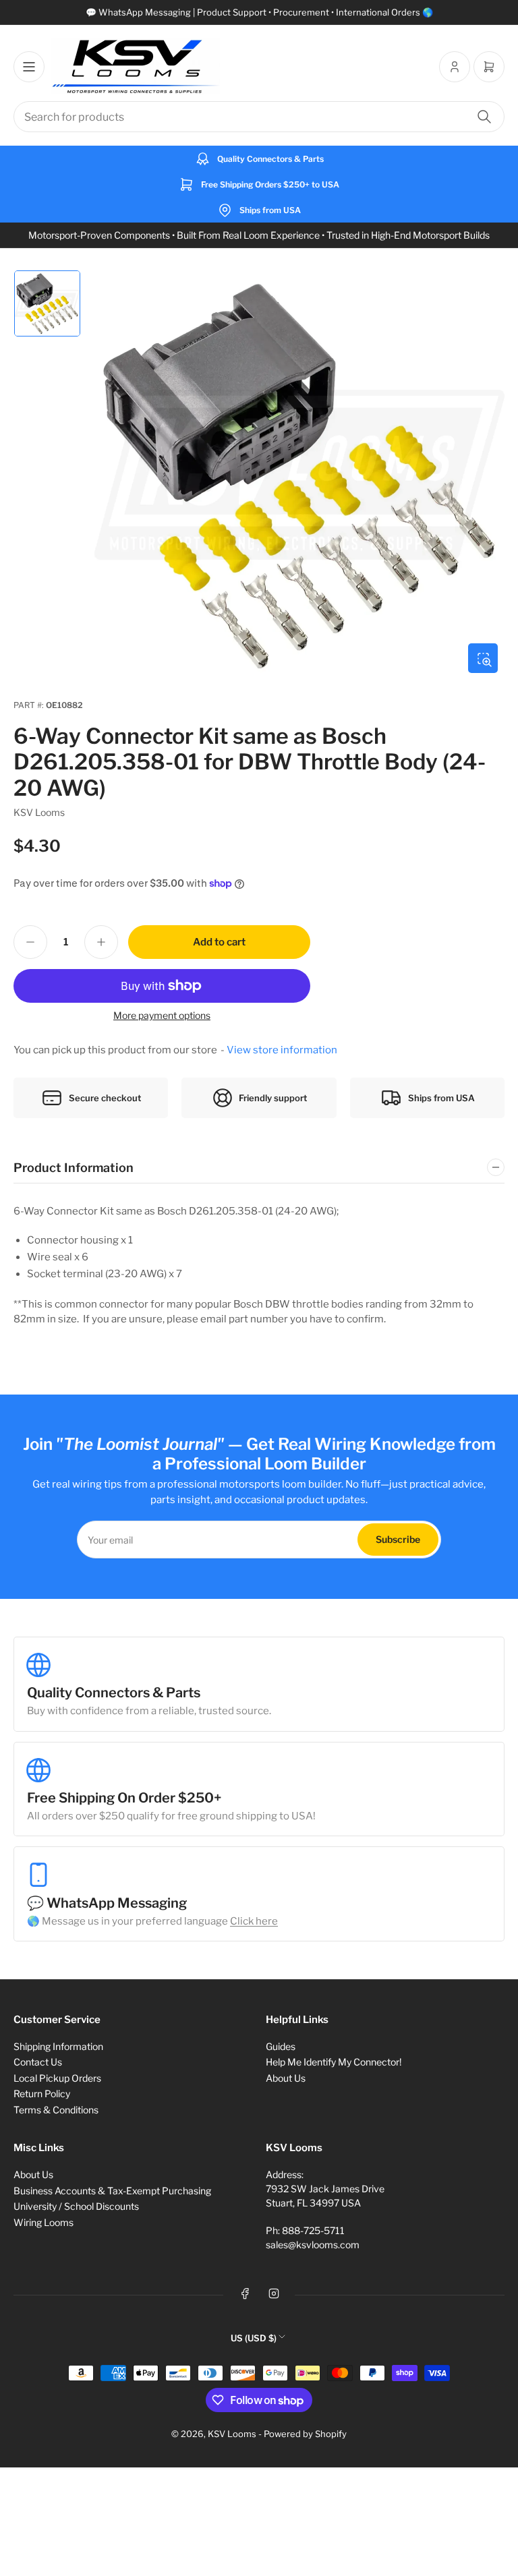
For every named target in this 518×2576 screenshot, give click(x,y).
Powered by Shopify (305, 2434)
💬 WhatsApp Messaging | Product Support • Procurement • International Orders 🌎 (259, 12)
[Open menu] (29, 67)
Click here (254, 1921)
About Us (286, 2078)
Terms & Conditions (56, 2110)
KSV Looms (39, 812)
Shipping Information (58, 2046)
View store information (282, 1050)
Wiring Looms (44, 2222)
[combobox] (259, 117)
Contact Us (38, 2062)
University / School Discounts (76, 2206)
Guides (281, 2046)
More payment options (162, 1015)
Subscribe (398, 1539)
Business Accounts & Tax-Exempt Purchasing (112, 2191)
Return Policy (42, 2094)
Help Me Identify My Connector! (334, 2062)
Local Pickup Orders (57, 2078)
